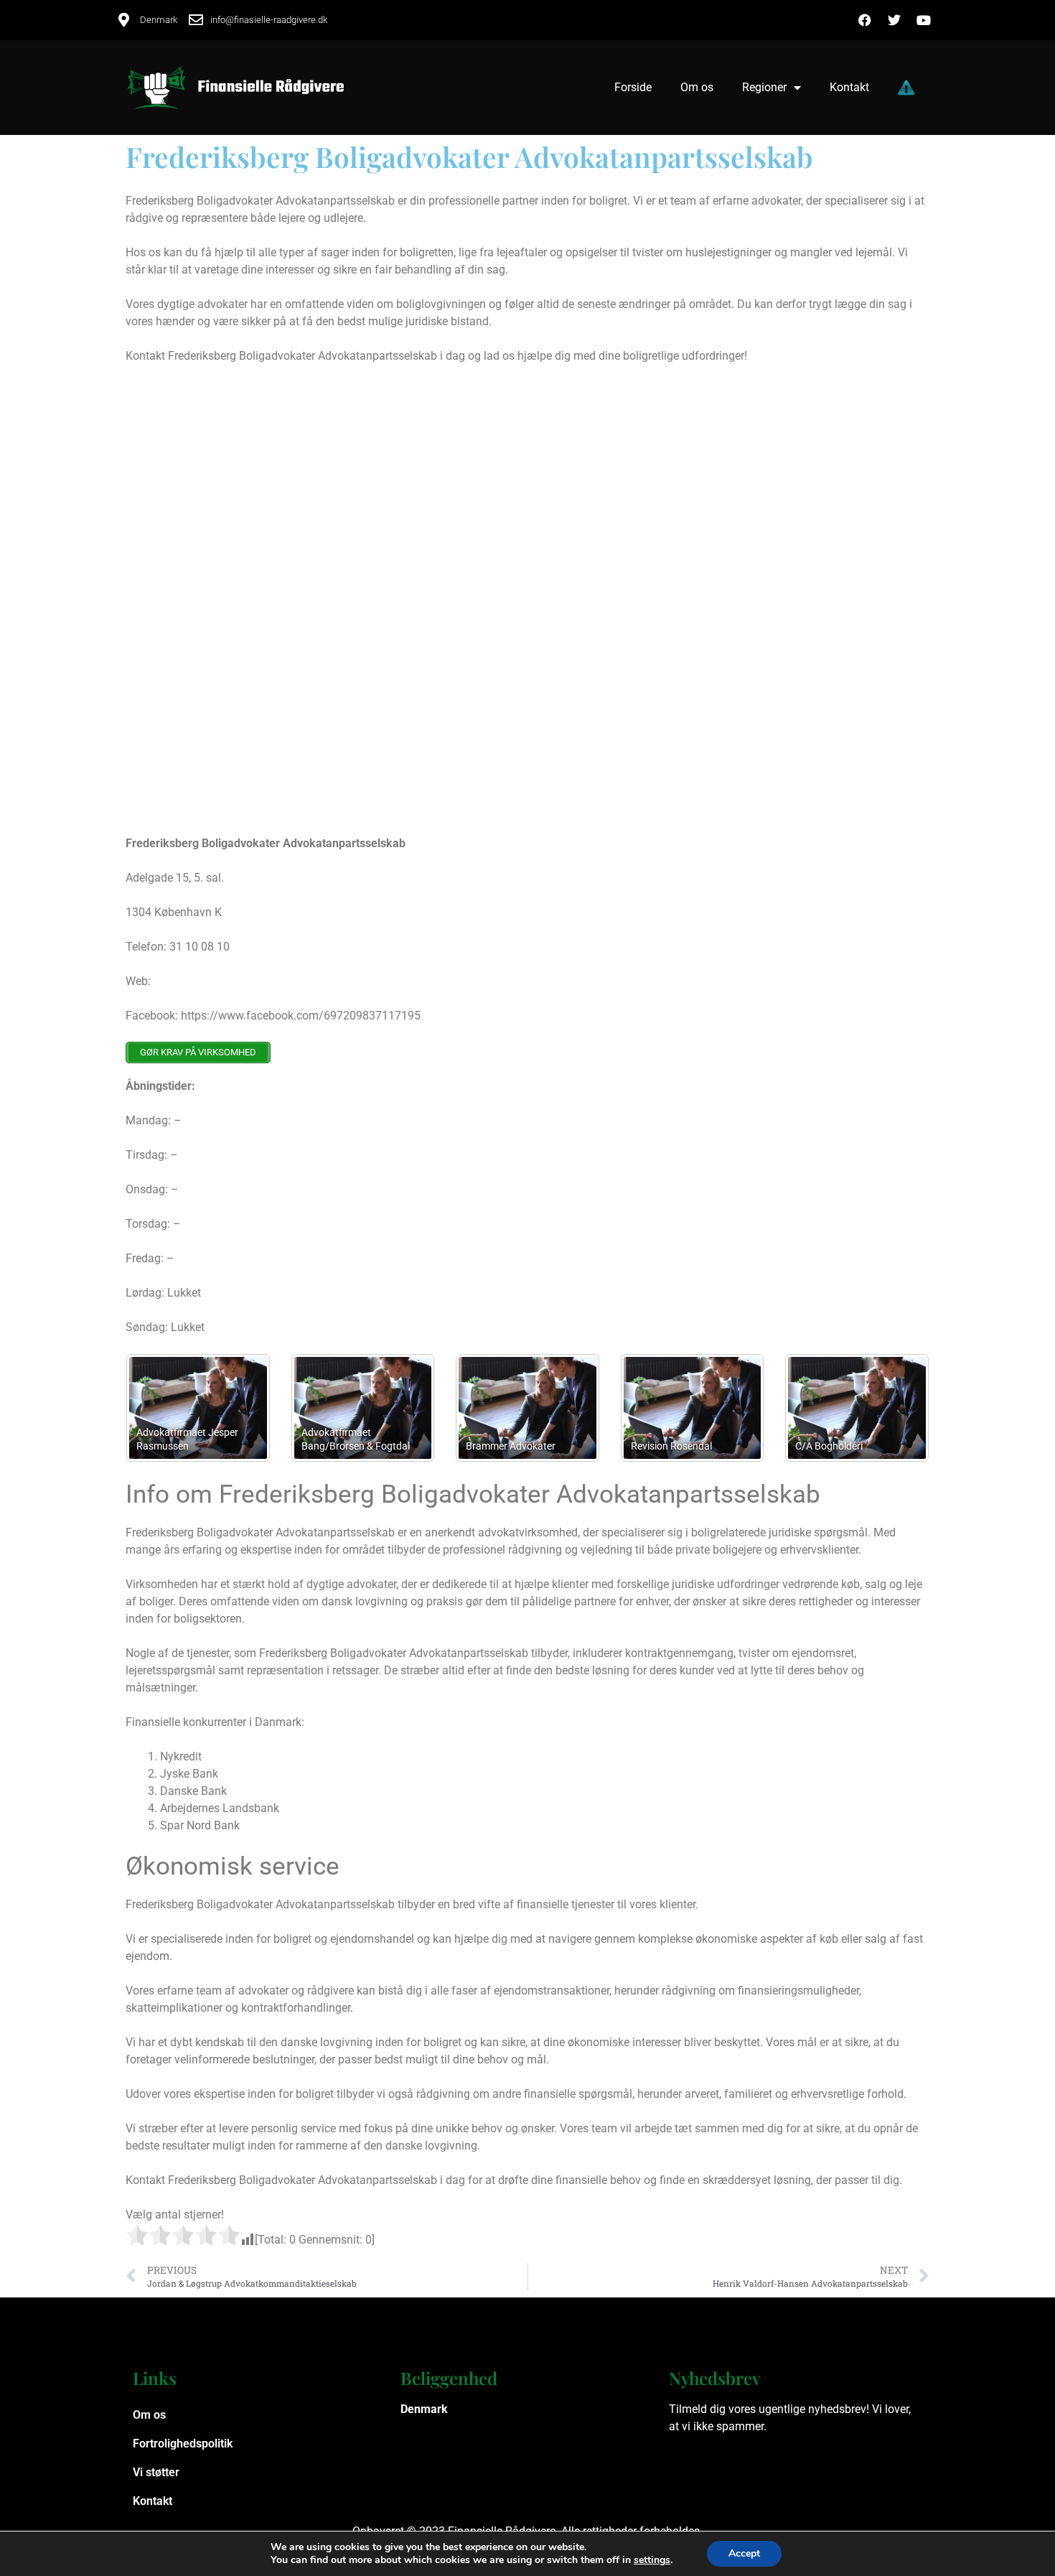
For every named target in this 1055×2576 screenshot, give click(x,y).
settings (652, 2560)
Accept (744, 2553)
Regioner (764, 87)
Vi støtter (156, 2472)
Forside (633, 87)
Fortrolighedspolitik (183, 2444)
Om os (697, 87)
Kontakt (849, 87)
